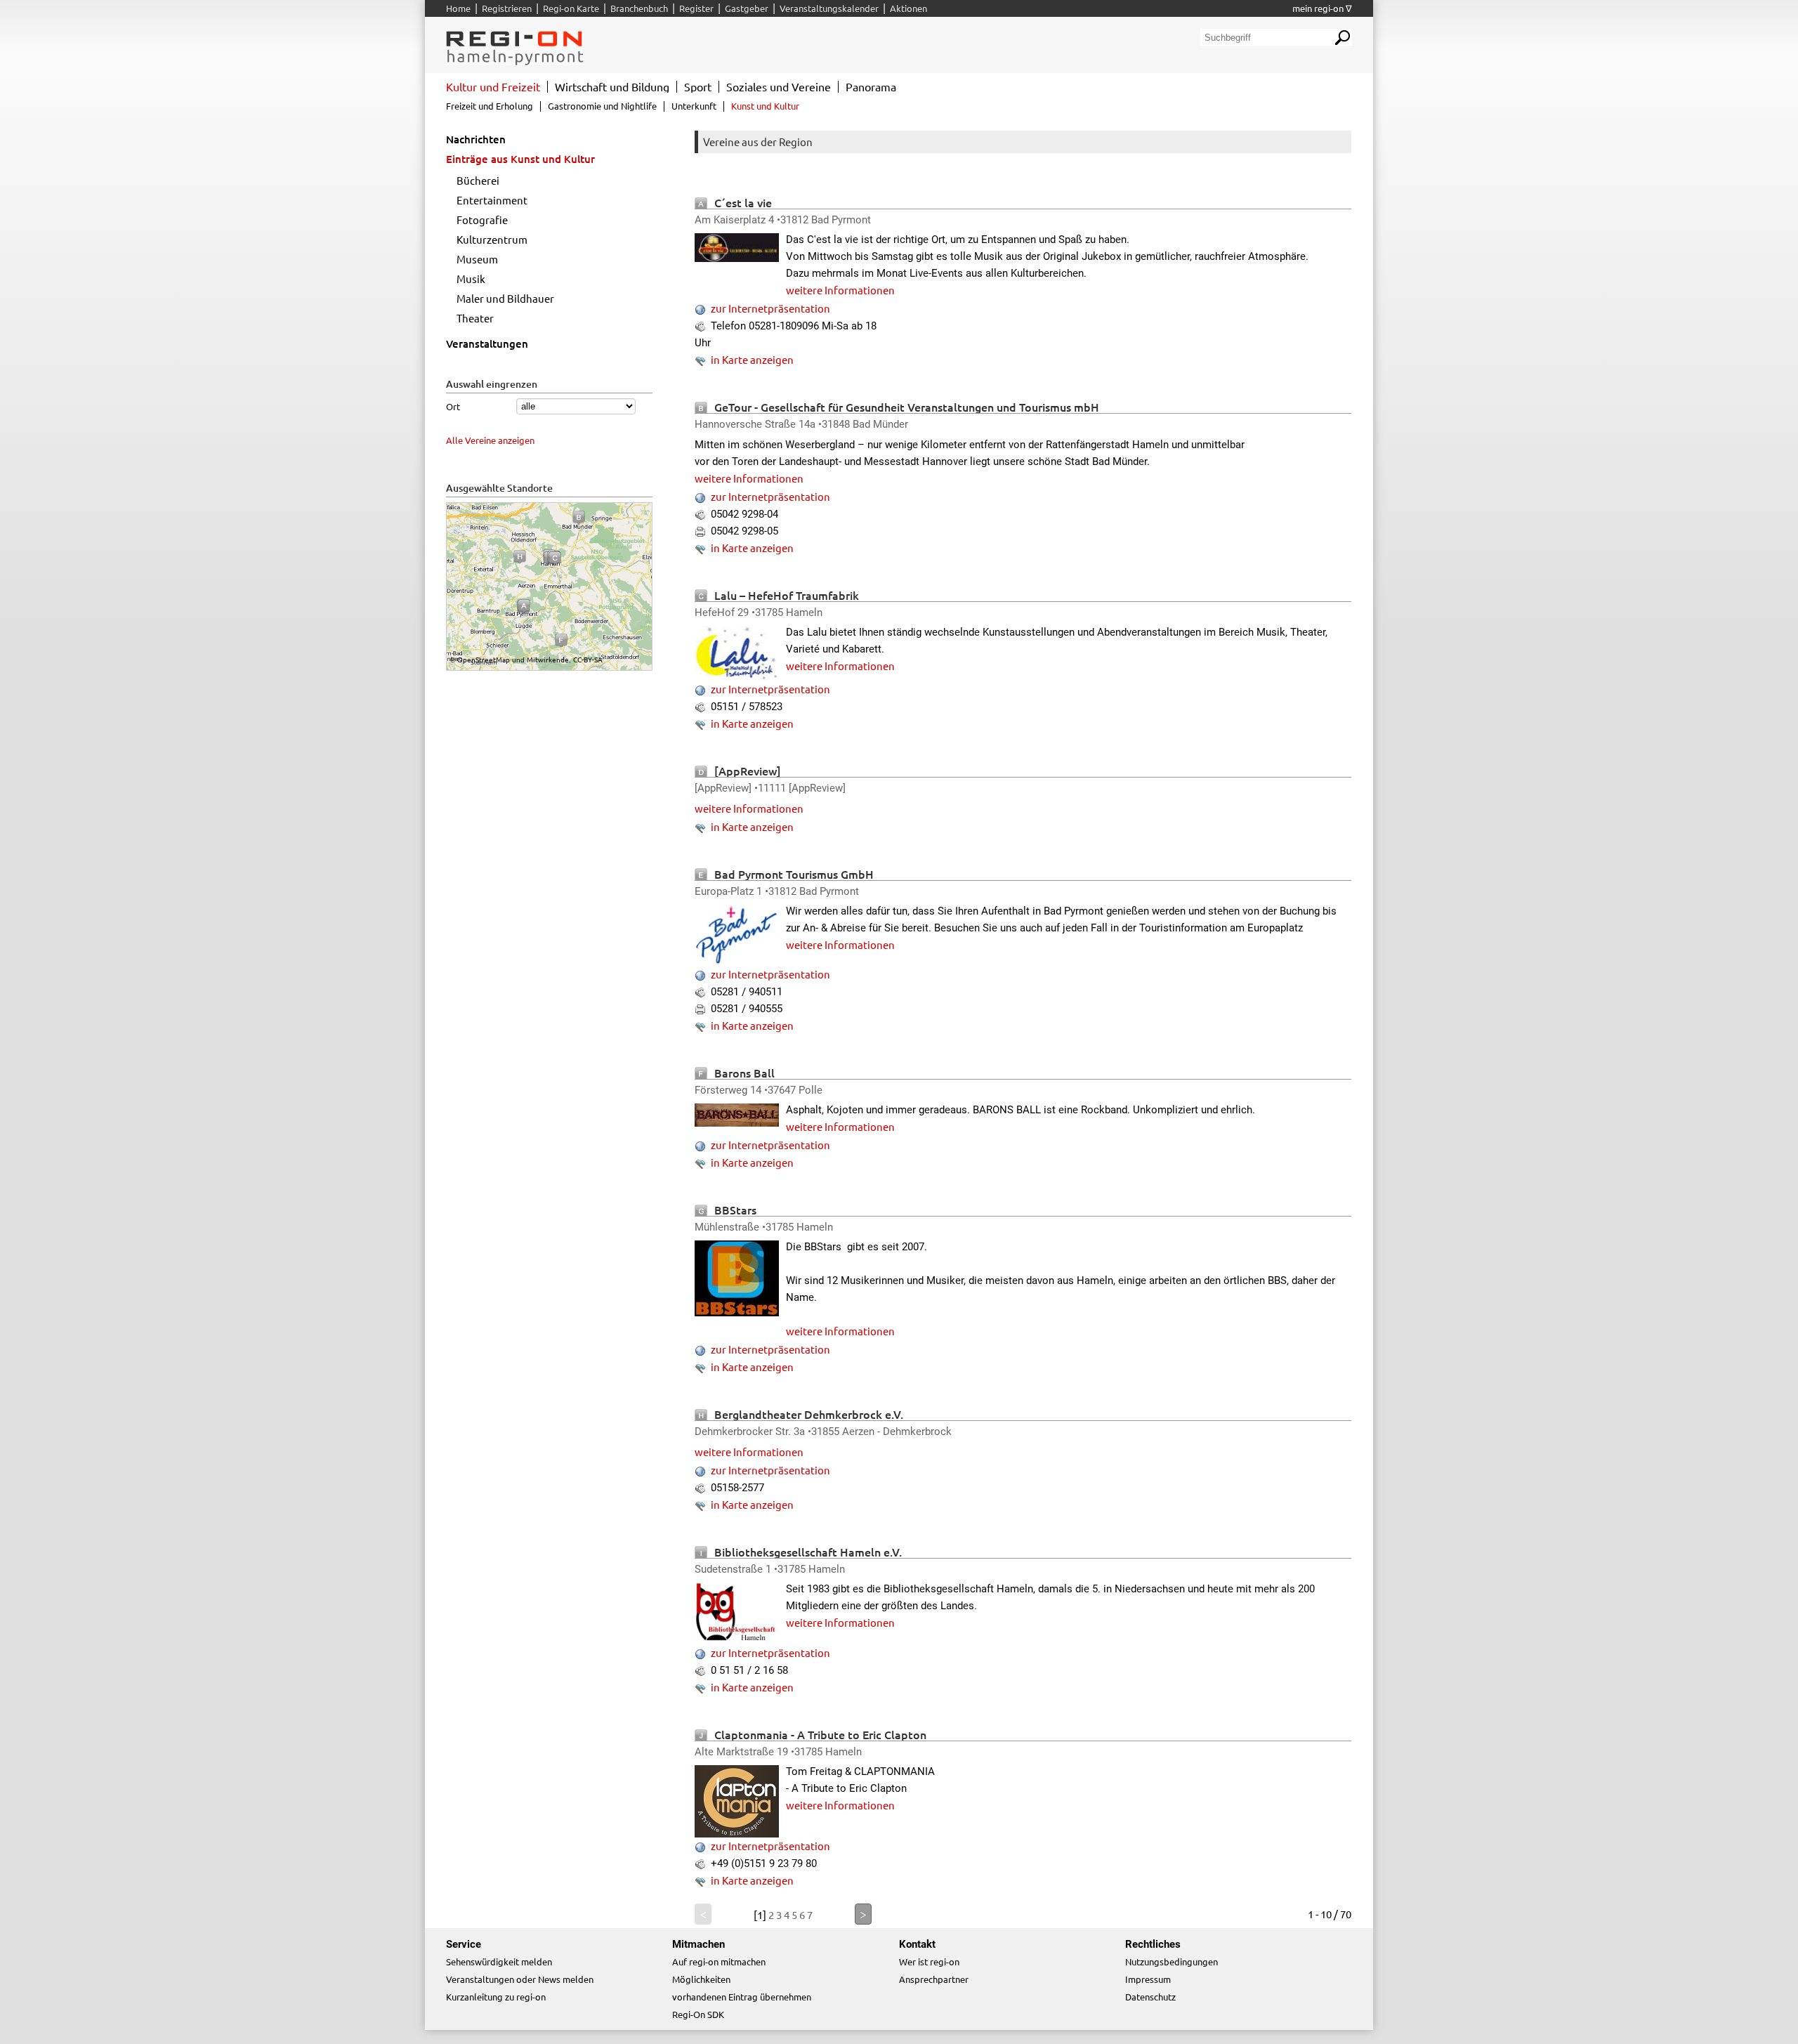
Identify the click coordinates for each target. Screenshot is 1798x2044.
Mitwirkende (548, 659)
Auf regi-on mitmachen (719, 1961)
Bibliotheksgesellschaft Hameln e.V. (808, 1552)
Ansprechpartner (934, 1979)
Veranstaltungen (487, 343)
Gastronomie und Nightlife (602, 106)
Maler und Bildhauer (505, 298)
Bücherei (478, 180)
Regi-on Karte (571, 8)
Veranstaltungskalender (829, 8)
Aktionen (908, 8)
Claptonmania (751, 1734)
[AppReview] (748, 771)
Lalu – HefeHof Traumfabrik (787, 595)
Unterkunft (694, 106)
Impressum (1148, 1979)
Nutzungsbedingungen (1172, 1961)
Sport (698, 86)
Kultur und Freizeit (493, 86)
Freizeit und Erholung (490, 106)
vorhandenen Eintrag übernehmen (742, 1997)
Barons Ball (744, 1073)
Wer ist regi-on (929, 1961)
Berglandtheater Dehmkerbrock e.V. (809, 1414)
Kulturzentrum (492, 239)
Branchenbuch (639, 8)
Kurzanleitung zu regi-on (496, 1997)
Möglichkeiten (701, 1979)
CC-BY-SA (588, 659)
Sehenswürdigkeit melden (499, 1961)
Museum (477, 259)
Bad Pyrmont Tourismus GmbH (794, 874)
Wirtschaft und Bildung (612, 86)
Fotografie (482, 220)
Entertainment (492, 200)
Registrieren (507, 8)
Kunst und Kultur (765, 106)
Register (696, 8)
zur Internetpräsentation (770, 308)
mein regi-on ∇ (1322, 8)
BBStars (735, 1210)
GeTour (733, 407)
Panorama (871, 86)
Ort (453, 406)
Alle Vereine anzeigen (490, 440)
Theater (475, 318)
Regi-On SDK (698, 2014)
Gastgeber (747, 8)
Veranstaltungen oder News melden (520, 1979)
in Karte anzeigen (752, 359)
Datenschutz (1150, 1997)
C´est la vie (743, 202)
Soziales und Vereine (779, 86)
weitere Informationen (840, 290)
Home (458, 8)
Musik (471, 279)
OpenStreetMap (484, 659)
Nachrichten (476, 139)
